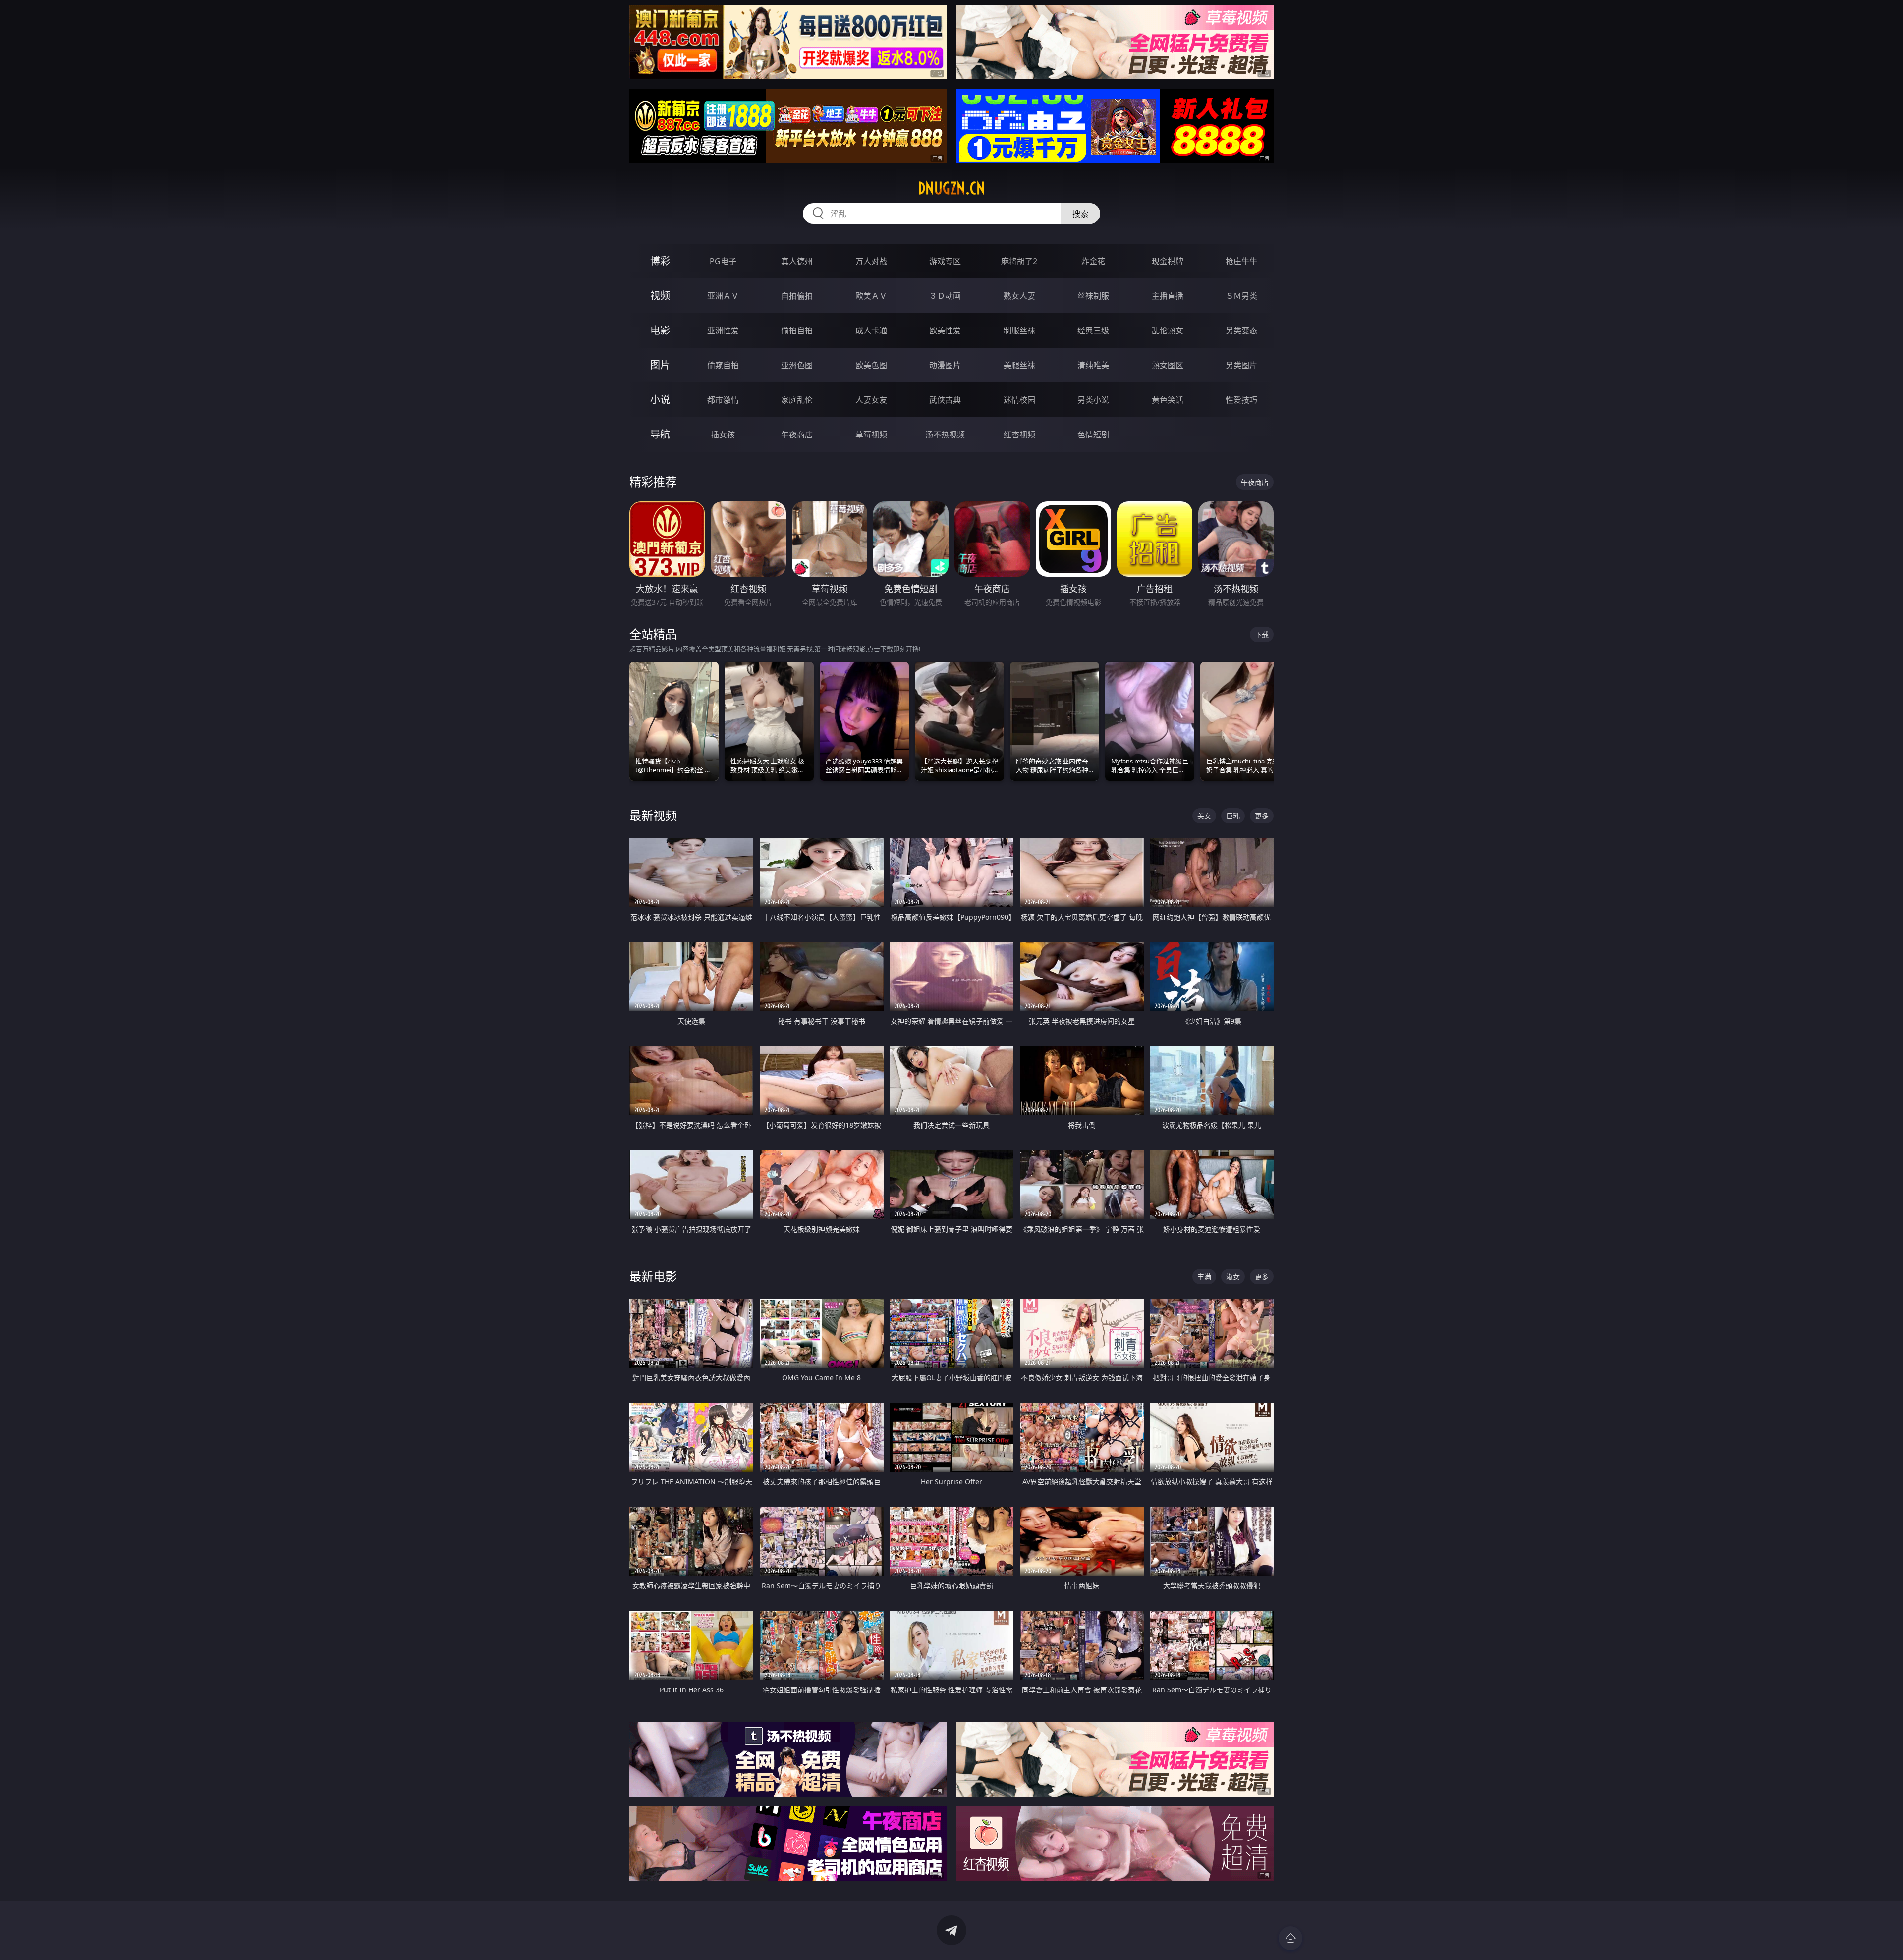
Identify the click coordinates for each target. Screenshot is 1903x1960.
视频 (660, 296)
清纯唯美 (1093, 365)
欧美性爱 (945, 330)
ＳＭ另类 (1241, 296)
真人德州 (797, 261)
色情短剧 (1093, 435)
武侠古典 (945, 400)
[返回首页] (1290, 1938)
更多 (1262, 816)
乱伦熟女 (1168, 330)
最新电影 (653, 1276)
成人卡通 (871, 330)
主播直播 (1168, 296)
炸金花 (1093, 261)
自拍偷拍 (797, 296)
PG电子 (723, 261)
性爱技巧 (1241, 400)
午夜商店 (797, 435)
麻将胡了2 (1019, 261)
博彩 (660, 261)
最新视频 (653, 815)
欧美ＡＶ (871, 296)
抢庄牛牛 (1241, 261)
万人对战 (871, 261)
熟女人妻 (1019, 296)
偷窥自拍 (723, 365)
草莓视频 (871, 435)
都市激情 (723, 400)
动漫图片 (945, 365)
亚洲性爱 (723, 330)
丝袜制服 (1093, 296)
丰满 (1204, 1277)
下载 (1262, 634)
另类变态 (1241, 330)
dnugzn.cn (951, 188)
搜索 (1080, 214)
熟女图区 (1168, 365)
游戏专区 (945, 261)
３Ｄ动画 (945, 296)
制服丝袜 (1019, 330)
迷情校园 (1019, 400)
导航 (660, 434)
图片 (660, 365)
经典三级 (1093, 330)
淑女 (1233, 1277)
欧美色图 (871, 365)
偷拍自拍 (797, 330)
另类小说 (1093, 400)
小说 (660, 400)
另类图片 (1241, 365)
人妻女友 (871, 400)
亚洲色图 (797, 365)
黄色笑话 (1168, 400)
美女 (1204, 816)
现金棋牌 (1168, 261)
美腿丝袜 (1019, 365)
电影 (660, 330)
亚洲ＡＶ (723, 296)
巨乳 (1233, 816)
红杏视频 (1019, 435)
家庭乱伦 (797, 400)
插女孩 (723, 435)
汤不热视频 (945, 435)
